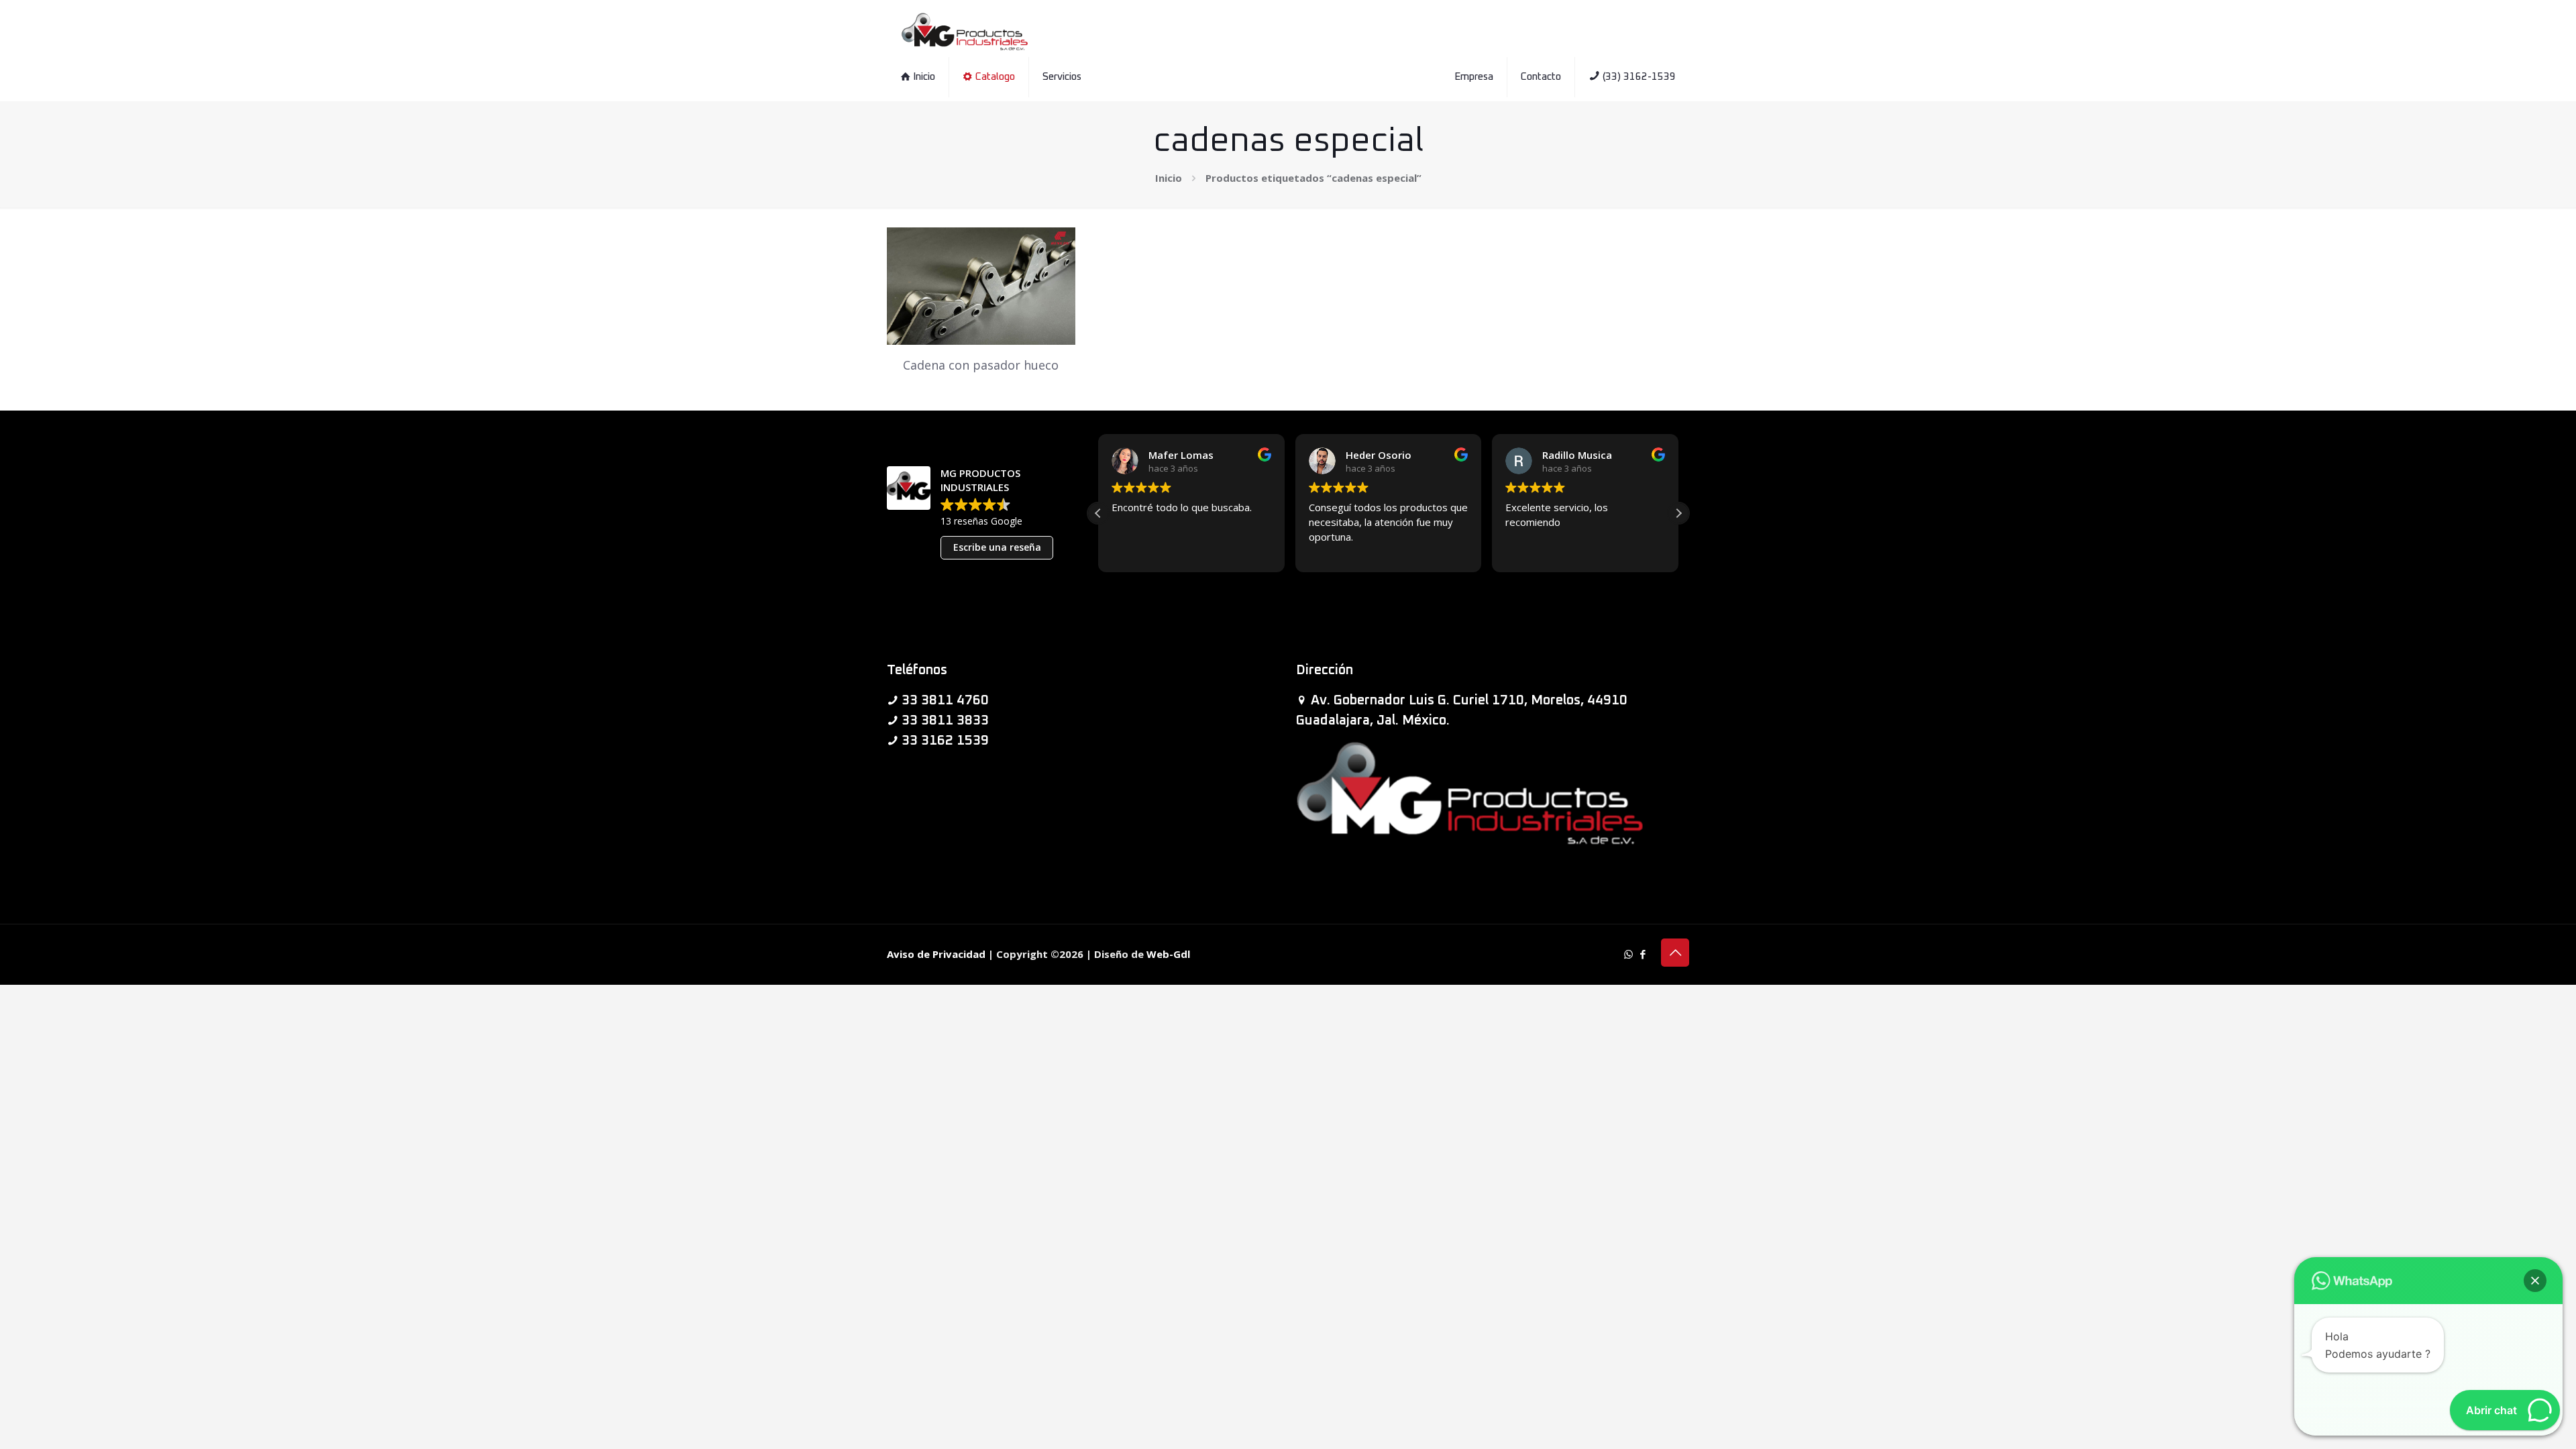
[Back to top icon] (1675, 953)
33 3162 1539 (945, 741)
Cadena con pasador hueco (981, 365)
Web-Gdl (1168, 954)
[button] (1678, 513)
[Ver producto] (1057, 246)
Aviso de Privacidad (936, 954)
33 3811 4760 (945, 700)
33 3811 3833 (945, 720)
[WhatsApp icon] (1628, 954)
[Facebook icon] (1643, 954)
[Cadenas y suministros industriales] (965, 30)
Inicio (1169, 178)
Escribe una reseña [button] (997, 547)
